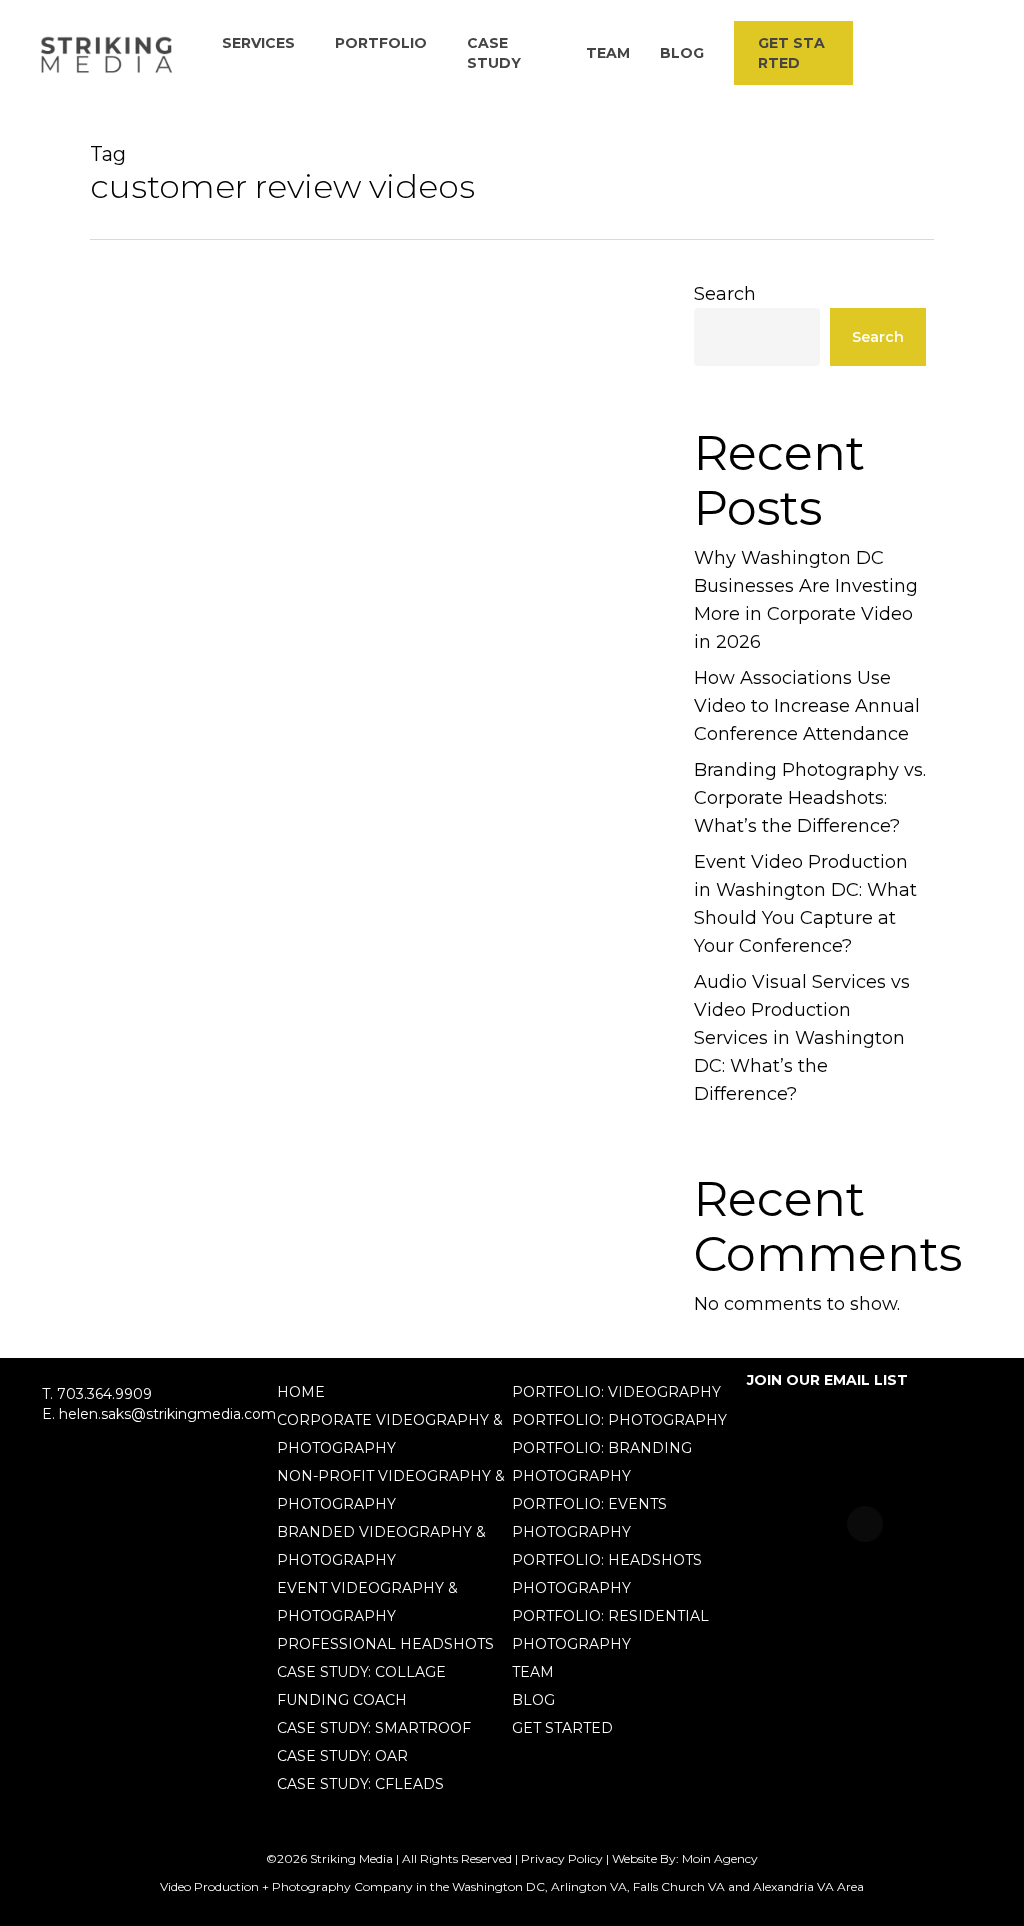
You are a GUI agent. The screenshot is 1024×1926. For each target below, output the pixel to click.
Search (725, 294)
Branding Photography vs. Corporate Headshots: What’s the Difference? (810, 798)
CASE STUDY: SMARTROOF (374, 1728)
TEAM (533, 1672)
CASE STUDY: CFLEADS (360, 1784)
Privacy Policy (562, 1858)
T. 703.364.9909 (97, 1394)
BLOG (533, 1700)
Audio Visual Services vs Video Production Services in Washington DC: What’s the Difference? (802, 1038)
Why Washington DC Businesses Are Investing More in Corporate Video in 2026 (806, 600)
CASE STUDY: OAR (342, 1756)
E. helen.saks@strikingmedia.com (159, 1414)
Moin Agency (720, 1858)
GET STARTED (562, 1728)
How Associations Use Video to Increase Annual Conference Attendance (807, 706)
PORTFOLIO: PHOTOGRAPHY (619, 1420)
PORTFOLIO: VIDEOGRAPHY (616, 1392)
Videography (167, 1223)
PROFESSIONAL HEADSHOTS (385, 1644)
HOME (301, 1392)
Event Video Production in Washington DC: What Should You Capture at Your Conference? (805, 904)
